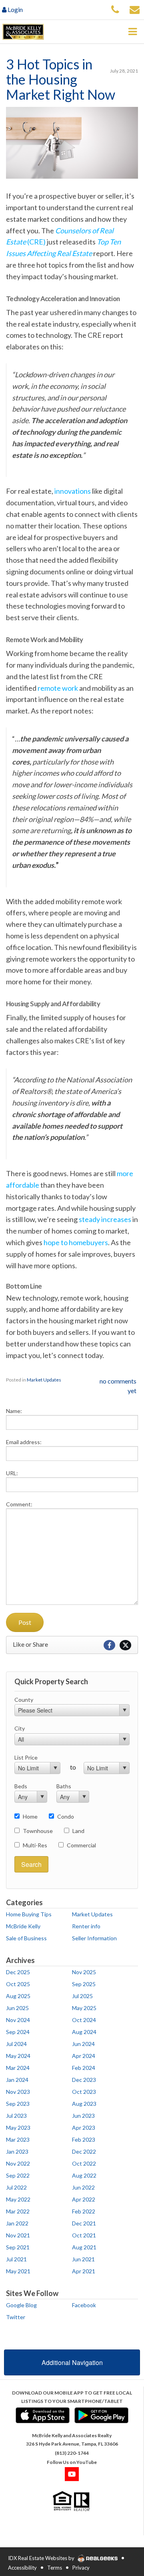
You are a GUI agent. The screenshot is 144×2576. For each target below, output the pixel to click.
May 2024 (18, 2056)
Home (30, 1816)
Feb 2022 (84, 2211)
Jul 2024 (16, 2044)
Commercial (81, 1845)
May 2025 (84, 2008)
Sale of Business (26, 1938)
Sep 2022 (18, 2175)
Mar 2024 (18, 2068)
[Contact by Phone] (115, 9)
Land (78, 1831)
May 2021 (18, 2271)
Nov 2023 (18, 2092)
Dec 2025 (18, 1972)
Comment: (19, 1504)
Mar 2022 (18, 2211)
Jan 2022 (17, 2223)
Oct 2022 (84, 2163)
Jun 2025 (17, 2008)
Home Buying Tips (29, 1914)
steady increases (105, 1219)
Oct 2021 (84, 2235)
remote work (58, 688)
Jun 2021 (83, 2259)
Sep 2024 (18, 2032)
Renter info (86, 1926)
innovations (73, 491)
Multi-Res (35, 1845)
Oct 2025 (18, 1984)
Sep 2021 (18, 2247)
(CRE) (36, 242)
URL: (12, 1473)
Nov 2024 (18, 2020)
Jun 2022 (83, 2187)
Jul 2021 (16, 2259)
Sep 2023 (18, 2104)
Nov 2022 (18, 2163)
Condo (66, 1816)
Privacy (81, 2568)
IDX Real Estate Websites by (42, 2558)
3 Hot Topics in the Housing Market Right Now (61, 79)
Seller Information (94, 1938)
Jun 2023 (83, 2116)
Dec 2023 (84, 2080)
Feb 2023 (84, 2139)
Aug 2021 (84, 2247)
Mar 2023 (18, 2139)
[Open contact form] (135, 9)
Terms (55, 2568)
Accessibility (22, 2568)
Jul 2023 (16, 2116)
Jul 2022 (16, 2187)
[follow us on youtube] (72, 2474)
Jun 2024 (83, 2044)
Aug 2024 (84, 2032)
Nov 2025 (84, 1972)
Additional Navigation (72, 2362)
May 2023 (18, 2128)
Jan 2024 (17, 2080)
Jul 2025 (82, 1996)
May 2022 (18, 2199)
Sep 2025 (84, 1984)
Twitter (16, 2317)
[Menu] (132, 32)
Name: (14, 1411)
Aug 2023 (84, 2104)
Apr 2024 (84, 2056)
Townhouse (38, 1831)
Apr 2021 (84, 2271)
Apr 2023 (84, 2128)
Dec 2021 (84, 2223)
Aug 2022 (84, 2175)
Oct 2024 (84, 2020)
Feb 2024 (84, 2068)
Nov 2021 (18, 2235)
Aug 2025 (18, 1996)
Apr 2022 (84, 2199)
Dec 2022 (84, 2151)
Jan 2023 (17, 2151)
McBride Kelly (23, 1926)
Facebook (84, 2305)
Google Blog (21, 2305)
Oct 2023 (84, 2092)
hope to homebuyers (76, 1242)
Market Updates (44, 1380)
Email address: (24, 1442)
